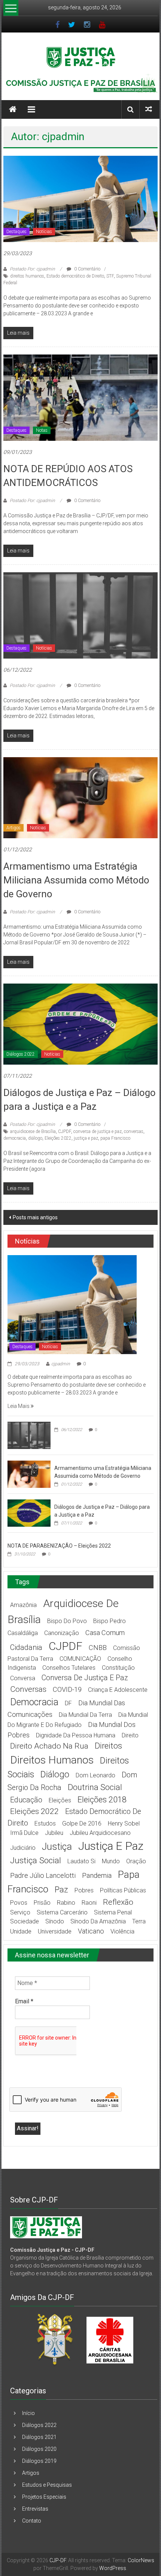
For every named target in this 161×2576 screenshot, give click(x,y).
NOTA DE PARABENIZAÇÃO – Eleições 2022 (59, 1546)
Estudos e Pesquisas (47, 2485)
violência (122, 1931)
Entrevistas (35, 2509)
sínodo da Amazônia (98, 1921)
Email (24, 2001)
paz (61, 1890)
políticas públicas (123, 1890)
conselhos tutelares (69, 1668)
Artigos (13, 828)
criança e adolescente (118, 1690)
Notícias (44, 232)
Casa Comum (105, 1633)
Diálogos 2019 (39, 2461)
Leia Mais (19, 1406)
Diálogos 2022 (21, 1054)
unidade (21, 1931)
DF (68, 1703)
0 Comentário (87, 269)
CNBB (98, 1648)
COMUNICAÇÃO (80, 1659)
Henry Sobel (124, 1823)
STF (110, 276)
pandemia (97, 1875)
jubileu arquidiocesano (100, 1833)
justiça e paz (86, 1138)
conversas (134, 1131)
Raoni (89, 1903)
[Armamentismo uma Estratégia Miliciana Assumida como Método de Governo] (81, 798)
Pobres (84, 1890)
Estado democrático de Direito (75, 276)
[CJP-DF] (13, 109)
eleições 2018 (102, 1800)
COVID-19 (67, 1689)
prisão (42, 1903)
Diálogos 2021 (39, 2437)
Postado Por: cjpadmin (32, 269)
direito (130, 1735)
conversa (23, 1678)
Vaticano (91, 1931)
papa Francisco (115, 1138)
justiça (57, 1847)
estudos (45, 1823)
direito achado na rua (49, 1746)
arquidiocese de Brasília (33, 1131)
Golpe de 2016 (82, 1823)
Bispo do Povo (67, 1621)
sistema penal (113, 1912)
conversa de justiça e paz (98, 1131)
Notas (42, 430)
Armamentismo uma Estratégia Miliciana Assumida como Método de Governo (76, 880)
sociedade (25, 1921)
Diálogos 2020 (39, 2449)
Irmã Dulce (24, 1833)
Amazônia (23, 1605)
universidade (55, 1931)
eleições (60, 1800)
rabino (66, 1903)
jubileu (54, 1833)
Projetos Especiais (44, 2497)
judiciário (23, 1848)
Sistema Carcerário (62, 1912)
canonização (62, 1633)
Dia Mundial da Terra (85, 1715)
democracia (15, 1138)
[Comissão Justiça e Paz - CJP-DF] (46, 2227)
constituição (118, 1668)
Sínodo (55, 1921)
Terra (139, 1921)
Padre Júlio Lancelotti (43, 1875)
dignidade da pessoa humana (76, 1735)
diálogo (35, 1138)
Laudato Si (81, 1861)
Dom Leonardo (95, 1775)
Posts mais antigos (35, 1217)
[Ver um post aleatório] (149, 109)
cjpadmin (61, 1364)
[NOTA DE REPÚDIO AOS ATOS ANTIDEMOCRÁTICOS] (81, 397)
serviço (20, 1912)
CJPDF (65, 1131)
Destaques (16, 232)
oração (136, 1861)
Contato (32, 2521)
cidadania (26, 1648)
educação (26, 1800)
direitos (108, 1746)
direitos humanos (27, 276)
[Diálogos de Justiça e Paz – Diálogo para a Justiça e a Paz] (81, 1024)
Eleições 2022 (58, 1138)
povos (19, 1903)
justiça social (36, 1860)
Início (28, 2413)
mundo (111, 1861)
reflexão (118, 1902)
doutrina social (95, 1787)
